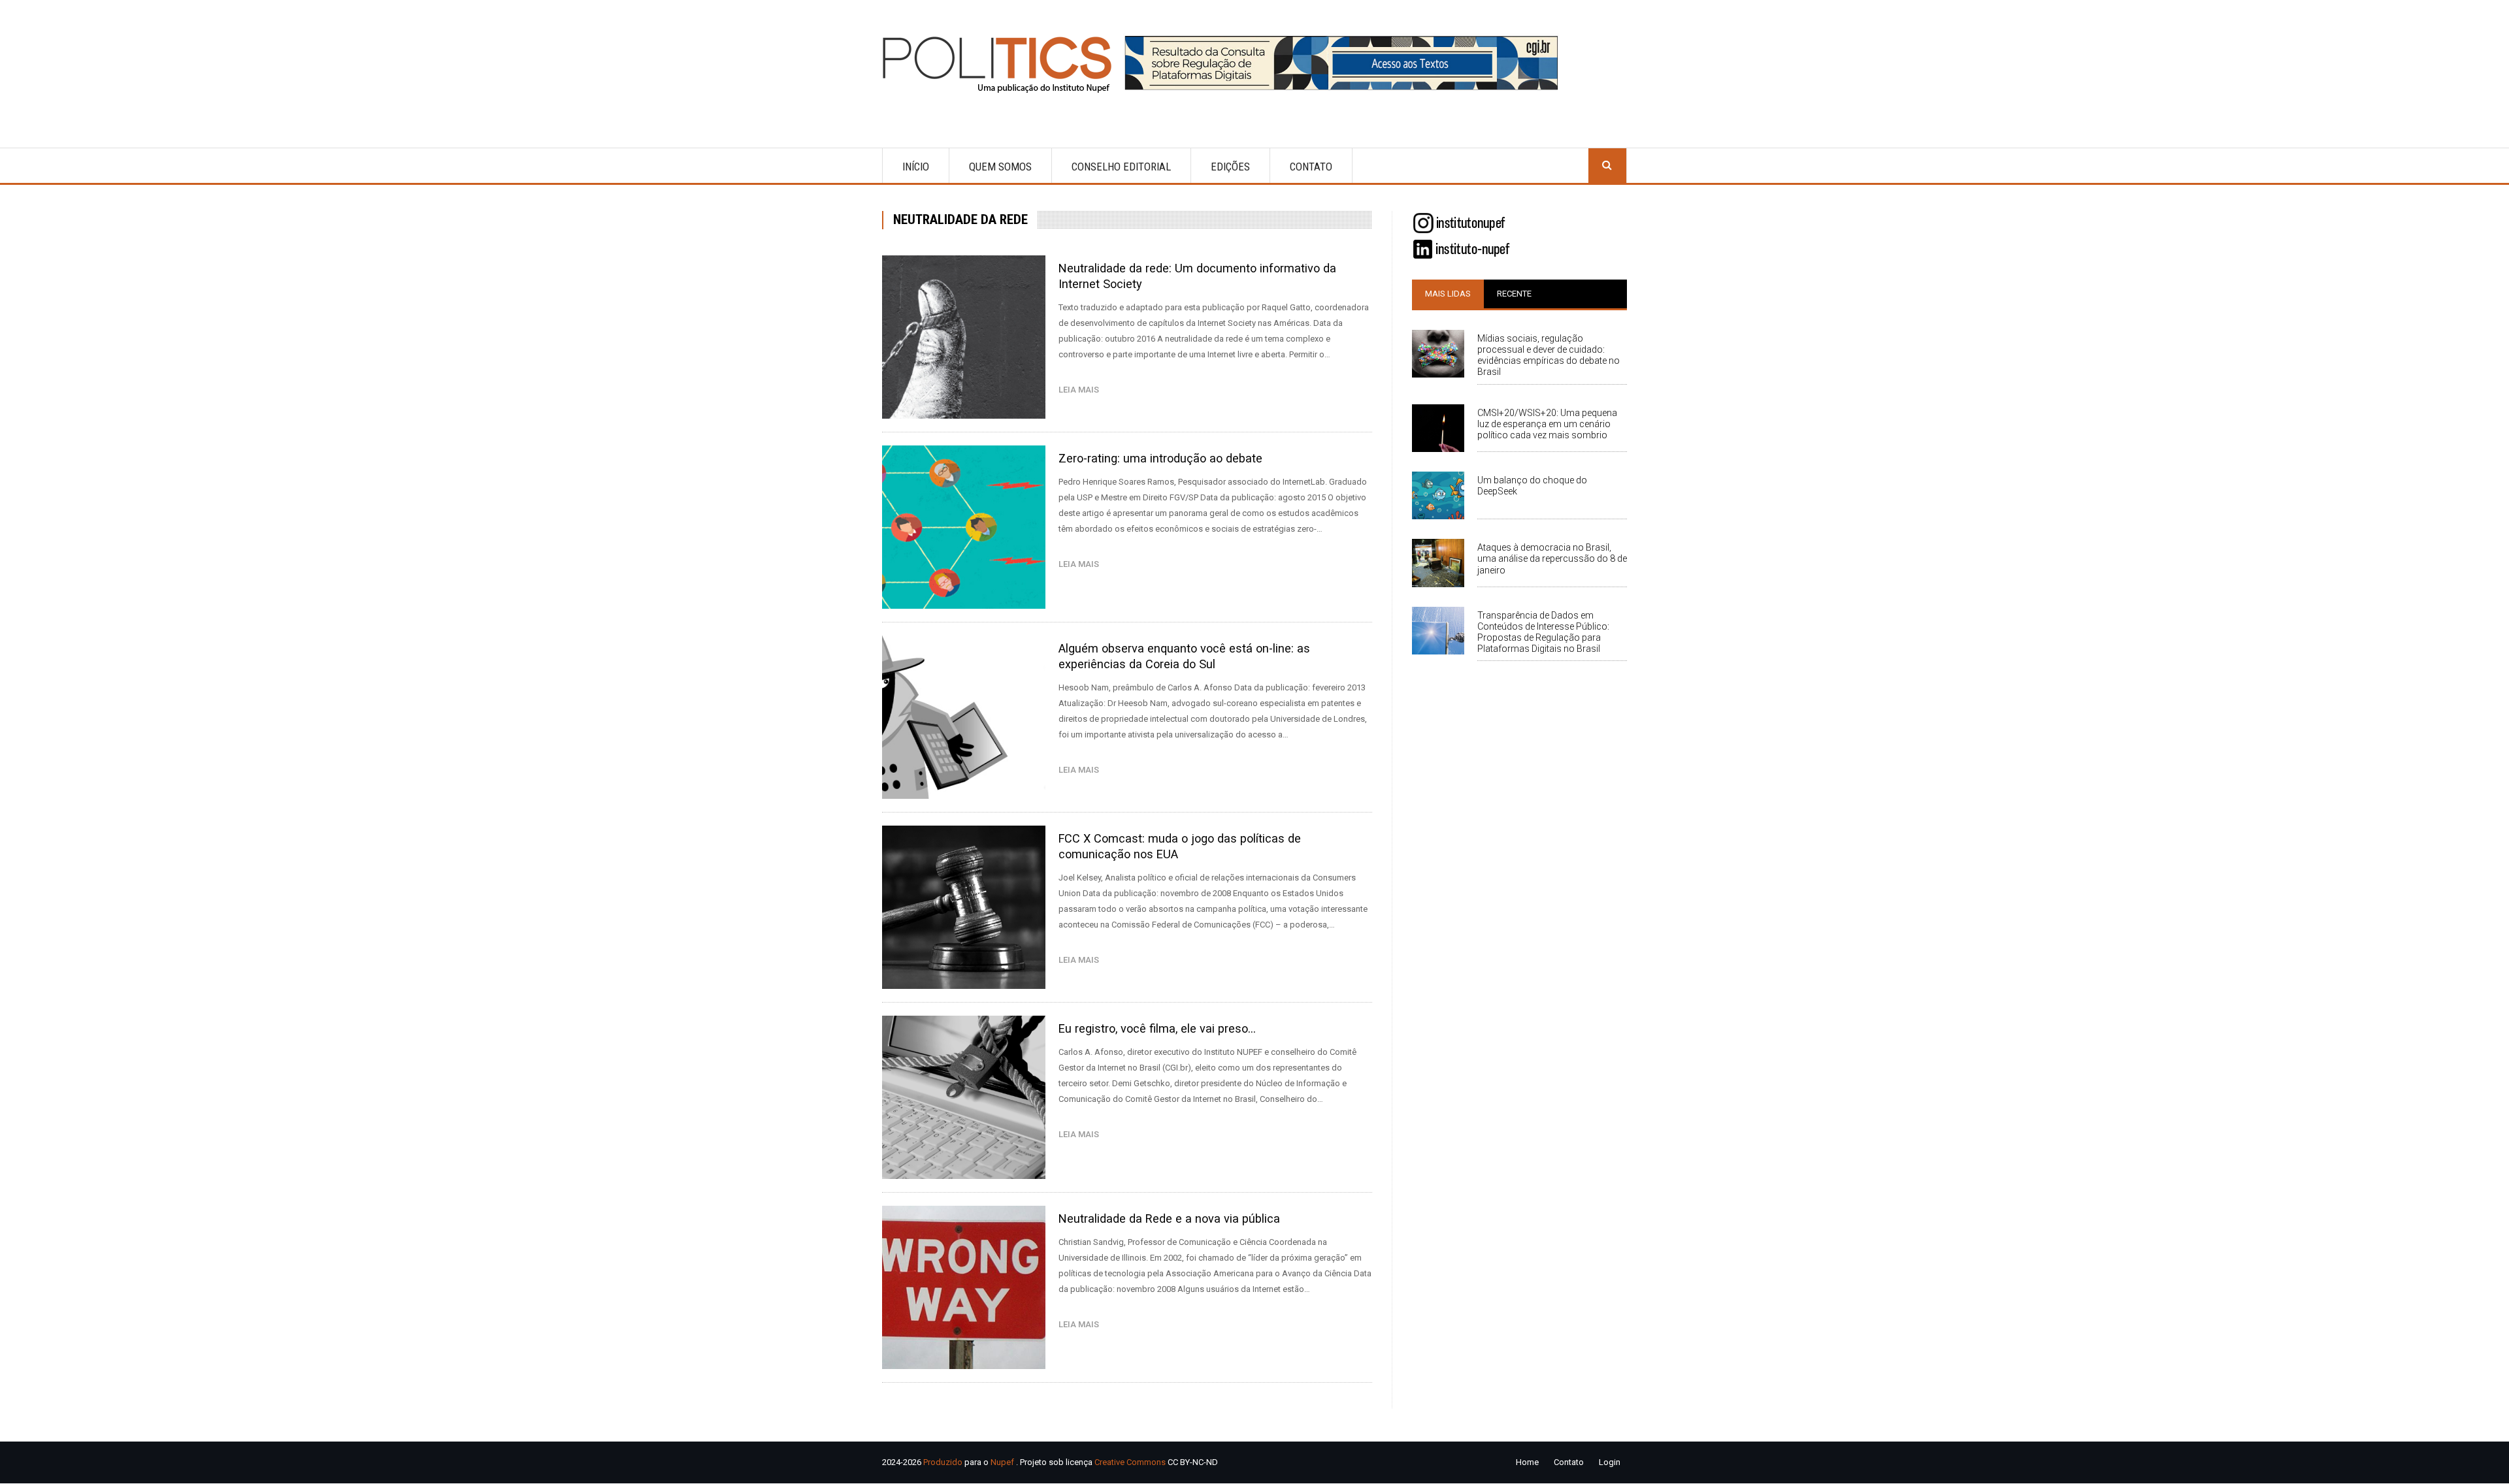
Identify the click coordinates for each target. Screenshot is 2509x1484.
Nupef (1002, 1462)
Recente (1514, 294)
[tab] (1448, 294)
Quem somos (1000, 167)
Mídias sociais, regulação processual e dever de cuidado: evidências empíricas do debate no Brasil (1549, 355)
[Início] (1003, 64)
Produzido (943, 1462)
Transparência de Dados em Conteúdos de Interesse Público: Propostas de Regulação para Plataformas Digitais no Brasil (1543, 632)
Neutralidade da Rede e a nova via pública (1169, 1218)
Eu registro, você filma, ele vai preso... (1157, 1028)
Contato (1311, 167)
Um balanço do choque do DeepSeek (1532, 486)
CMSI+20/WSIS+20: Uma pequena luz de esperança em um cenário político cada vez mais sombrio (1547, 424)
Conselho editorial (1121, 167)
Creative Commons (1130, 1462)
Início (916, 167)
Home (1527, 1462)
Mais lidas (1448, 294)
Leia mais (1082, 390)
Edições (1230, 167)
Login (1610, 1462)
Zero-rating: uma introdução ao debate (1160, 458)
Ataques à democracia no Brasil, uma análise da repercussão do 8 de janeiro (1552, 558)
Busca (1607, 166)
